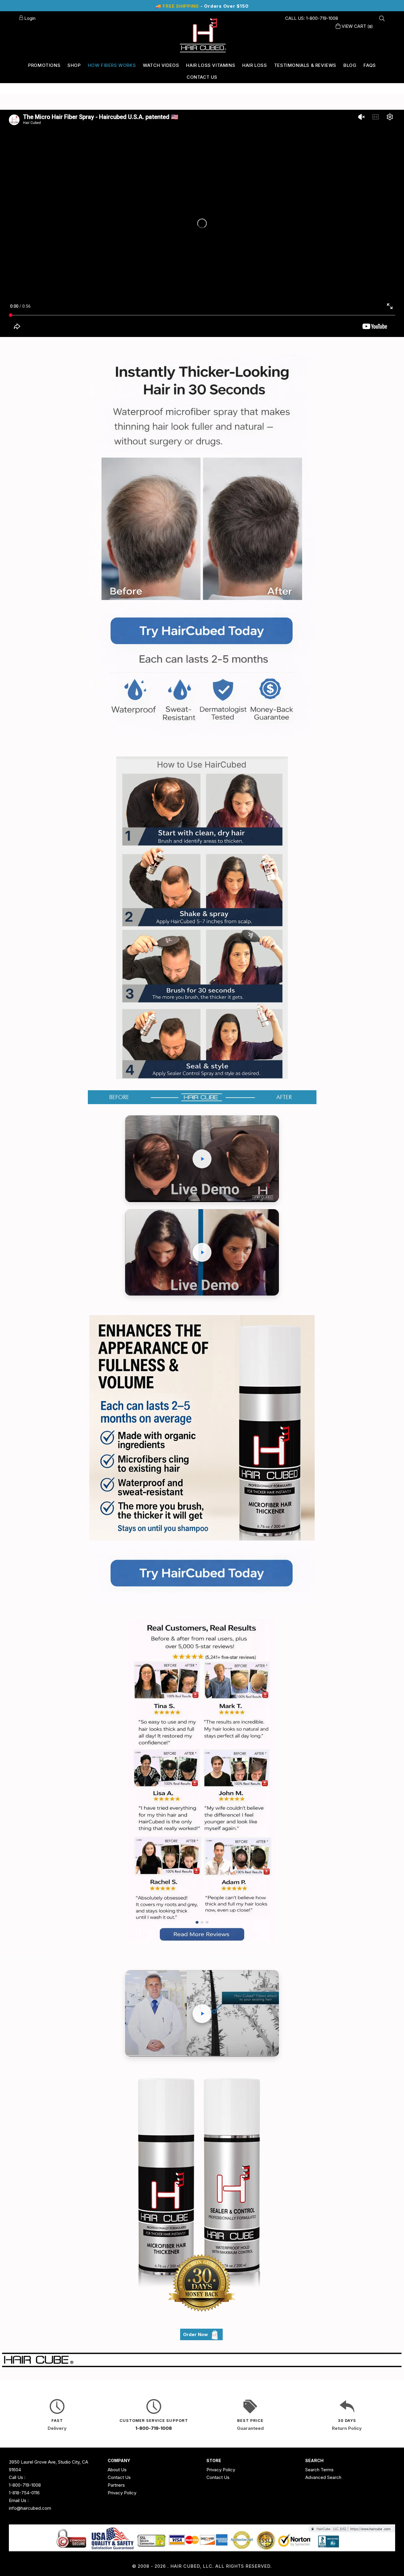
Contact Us (202, 77)
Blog (350, 65)
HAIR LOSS (254, 65)
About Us (117, 2470)
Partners (116, 2485)
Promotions (44, 65)
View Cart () (357, 26)
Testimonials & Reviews (305, 65)
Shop (74, 65)
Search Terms (319, 2470)
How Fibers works (112, 65)
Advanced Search (323, 2477)
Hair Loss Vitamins (211, 65)
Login (29, 18)
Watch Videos (161, 65)
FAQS (370, 65)
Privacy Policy (122, 2493)
